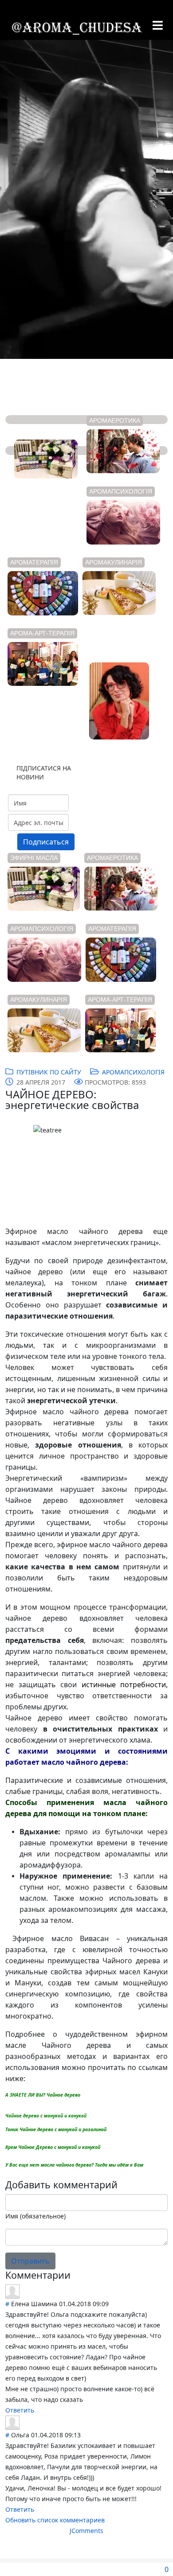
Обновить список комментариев (55, 2520)
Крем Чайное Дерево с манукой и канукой (53, 2147)
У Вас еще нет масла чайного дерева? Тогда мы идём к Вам (74, 2165)
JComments (86, 2531)
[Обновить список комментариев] (75, 2275)
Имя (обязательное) (35, 2216)
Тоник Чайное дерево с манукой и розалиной (56, 2129)
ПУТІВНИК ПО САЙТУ (49, 1072)
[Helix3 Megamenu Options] (158, 26)
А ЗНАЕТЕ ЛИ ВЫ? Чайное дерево (43, 2095)
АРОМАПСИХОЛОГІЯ (133, 1072)
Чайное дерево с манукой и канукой (46, 2116)
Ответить (20, 2410)
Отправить (30, 2261)
